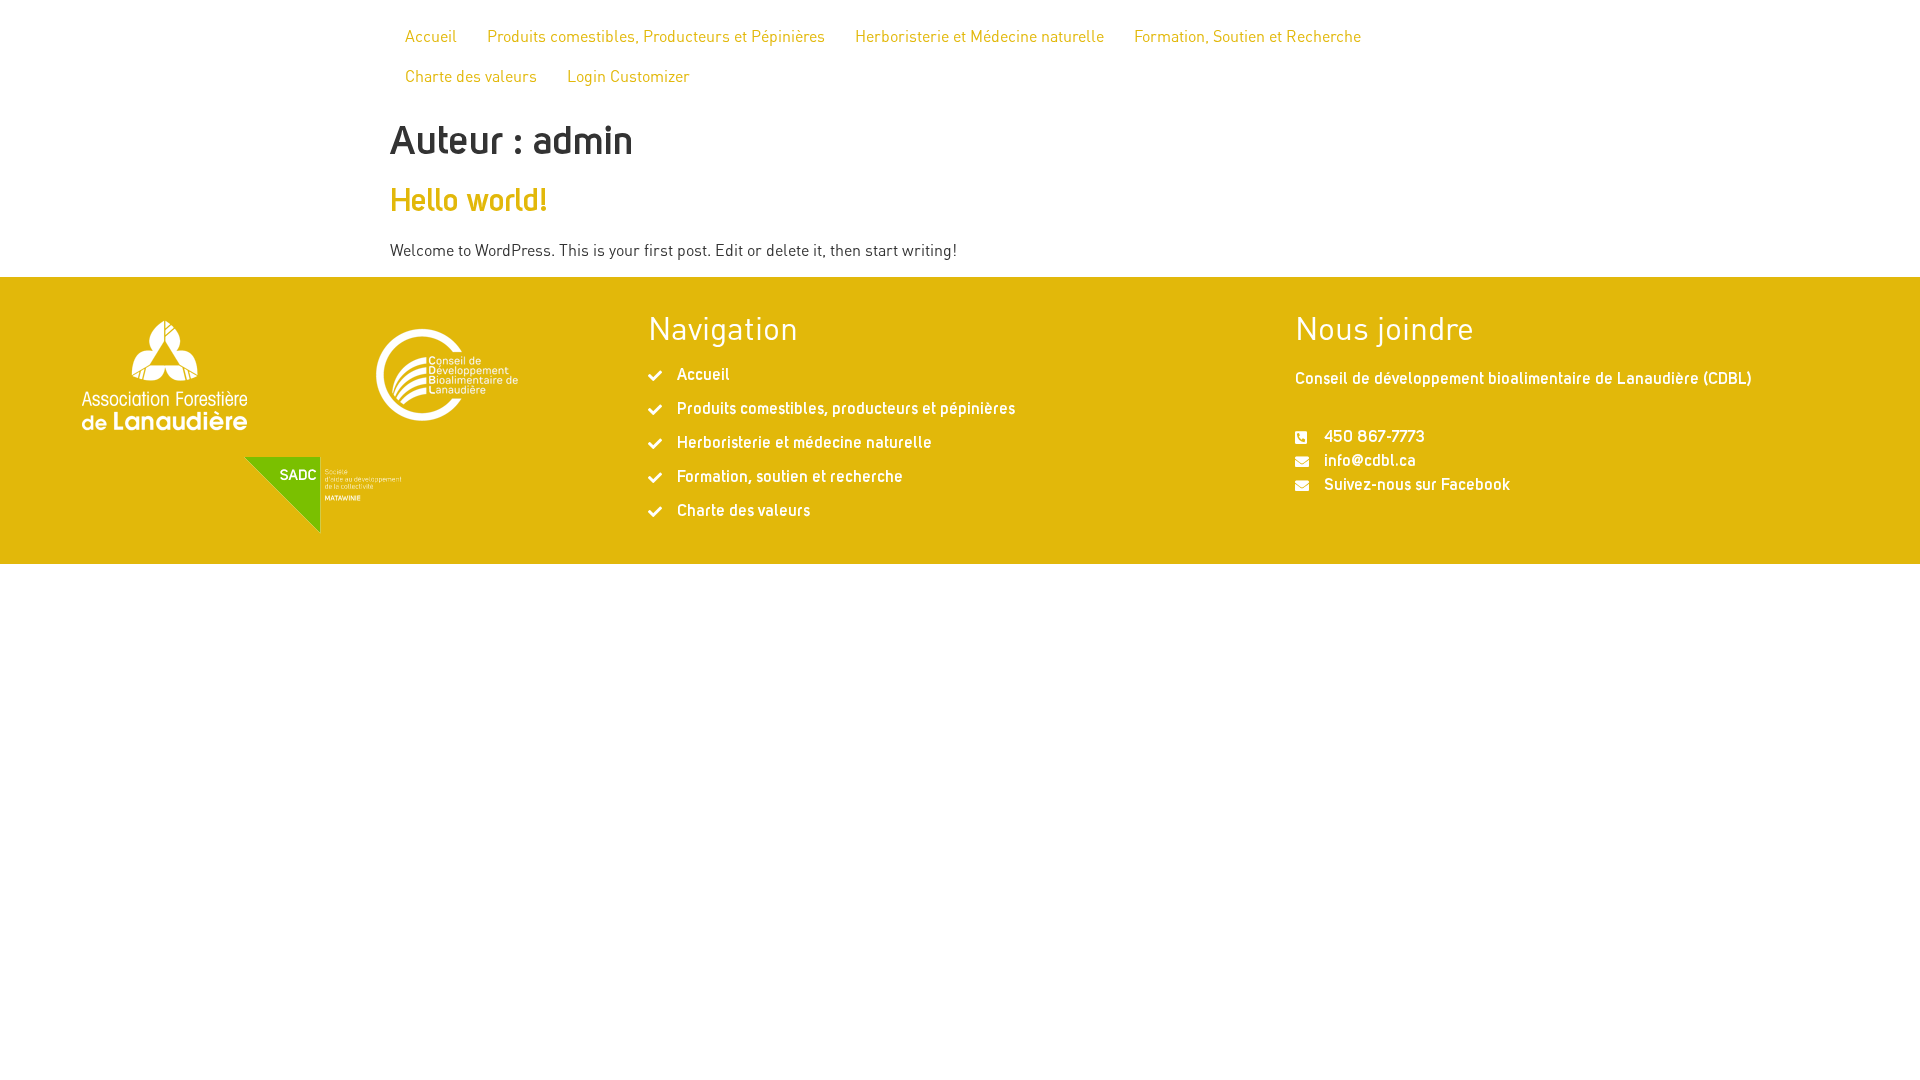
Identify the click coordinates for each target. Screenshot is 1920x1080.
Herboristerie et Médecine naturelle (979, 35)
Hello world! (469, 203)
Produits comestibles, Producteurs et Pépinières (656, 35)
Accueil (431, 35)
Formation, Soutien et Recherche (1247, 35)
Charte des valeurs (471, 75)
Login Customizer (628, 75)
